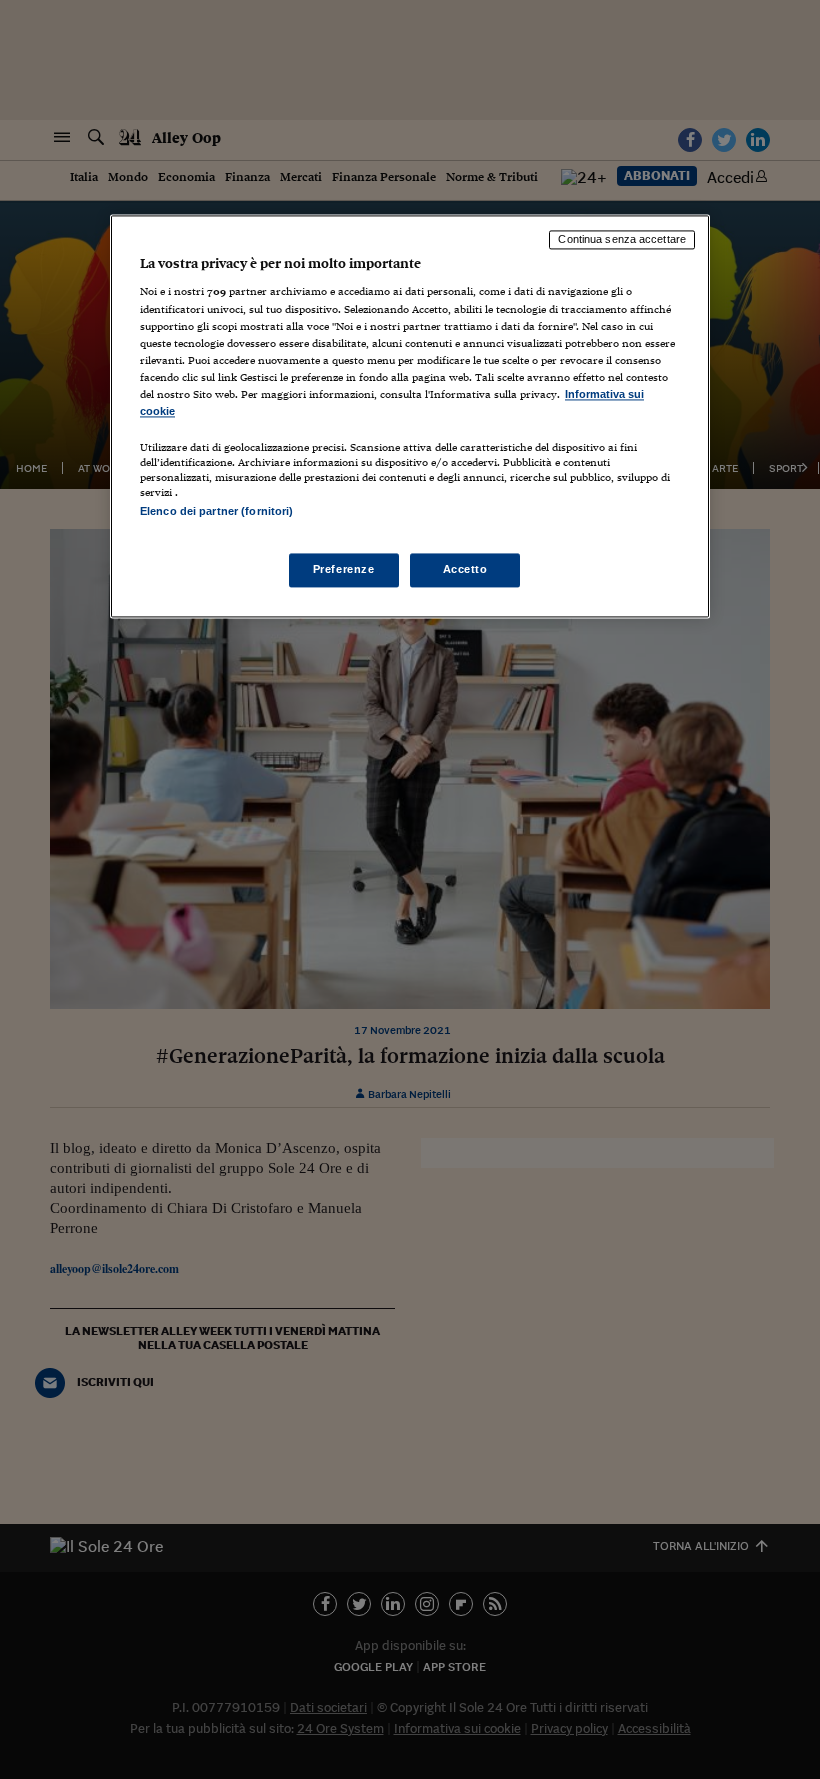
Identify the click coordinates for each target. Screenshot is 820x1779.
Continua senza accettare (622, 239)
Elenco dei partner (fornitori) (216, 511)
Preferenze (344, 570)
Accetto (465, 570)
